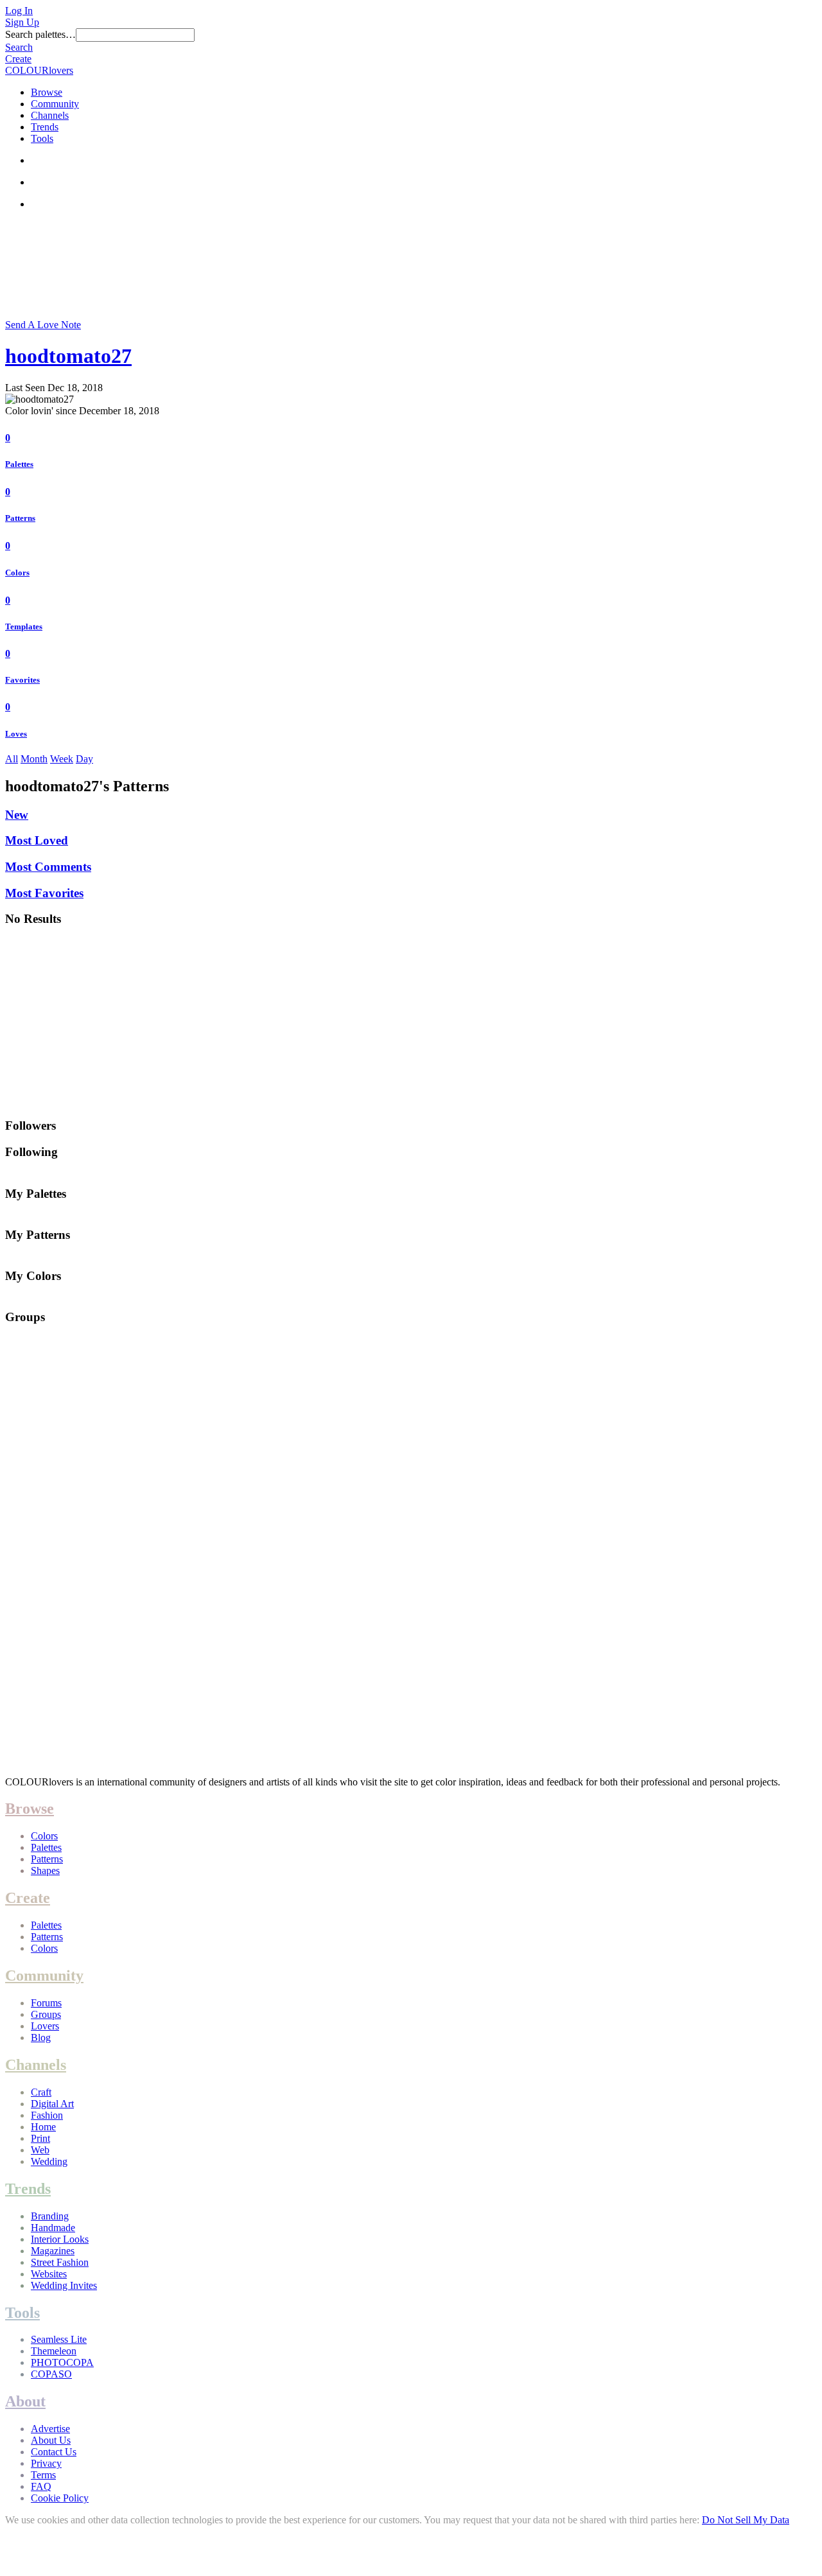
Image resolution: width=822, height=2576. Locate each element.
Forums (46, 2003)
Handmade (53, 2228)
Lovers (45, 2026)
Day (84, 759)
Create (18, 59)
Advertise (50, 2429)
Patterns (20, 518)
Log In (19, 11)
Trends (45, 127)
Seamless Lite (59, 2339)
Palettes (19, 464)
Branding (50, 2216)
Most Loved (37, 840)
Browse (47, 92)
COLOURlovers (39, 70)
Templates (24, 626)
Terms (43, 2475)
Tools (42, 138)
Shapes (45, 1871)
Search (19, 47)
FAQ (41, 2486)
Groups (46, 2014)
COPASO (51, 2374)
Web (40, 2150)
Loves (16, 734)
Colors (17, 573)
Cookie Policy (60, 2498)
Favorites (22, 680)
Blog (41, 2037)
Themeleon (54, 2351)
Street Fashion (60, 2262)
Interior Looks (60, 2239)
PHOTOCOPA (62, 2362)
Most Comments (48, 867)
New (17, 815)
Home (43, 2127)
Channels (50, 115)
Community (55, 104)
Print (40, 2138)
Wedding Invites (64, 2285)
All (12, 759)
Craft (41, 2092)
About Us (51, 2440)
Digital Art (52, 2104)
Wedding (49, 2161)
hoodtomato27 (68, 356)
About (25, 2401)
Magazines (53, 2251)
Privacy (46, 2463)
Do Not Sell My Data (746, 2520)
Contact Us (54, 2452)
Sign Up (22, 22)
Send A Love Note (43, 325)
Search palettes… (40, 34)
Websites (49, 2274)
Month (34, 759)
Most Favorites (44, 893)
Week (62, 759)
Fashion (47, 2115)
